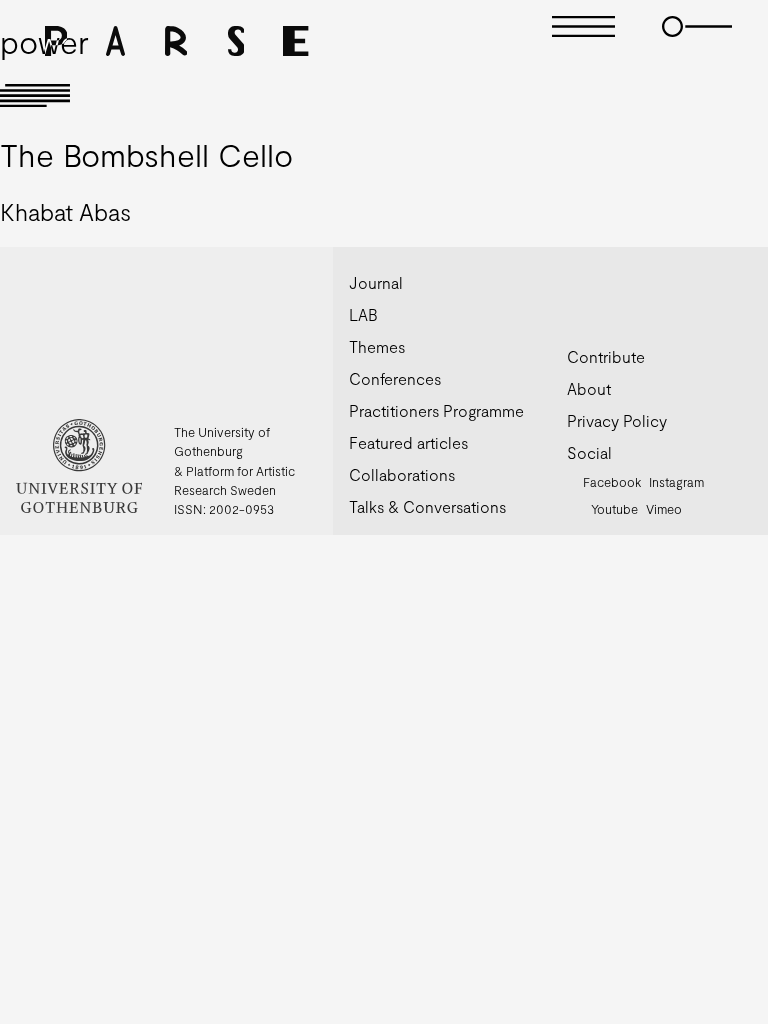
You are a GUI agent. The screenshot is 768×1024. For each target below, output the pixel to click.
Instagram (676, 482)
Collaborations (402, 474)
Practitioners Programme (436, 410)
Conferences (395, 378)
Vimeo (664, 509)
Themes (377, 346)
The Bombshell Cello (146, 154)
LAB (363, 314)
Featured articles (408, 442)
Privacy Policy (617, 420)
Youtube (614, 509)
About (589, 388)
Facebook (612, 482)
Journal (376, 282)
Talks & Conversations (427, 506)
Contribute (606, 356)
